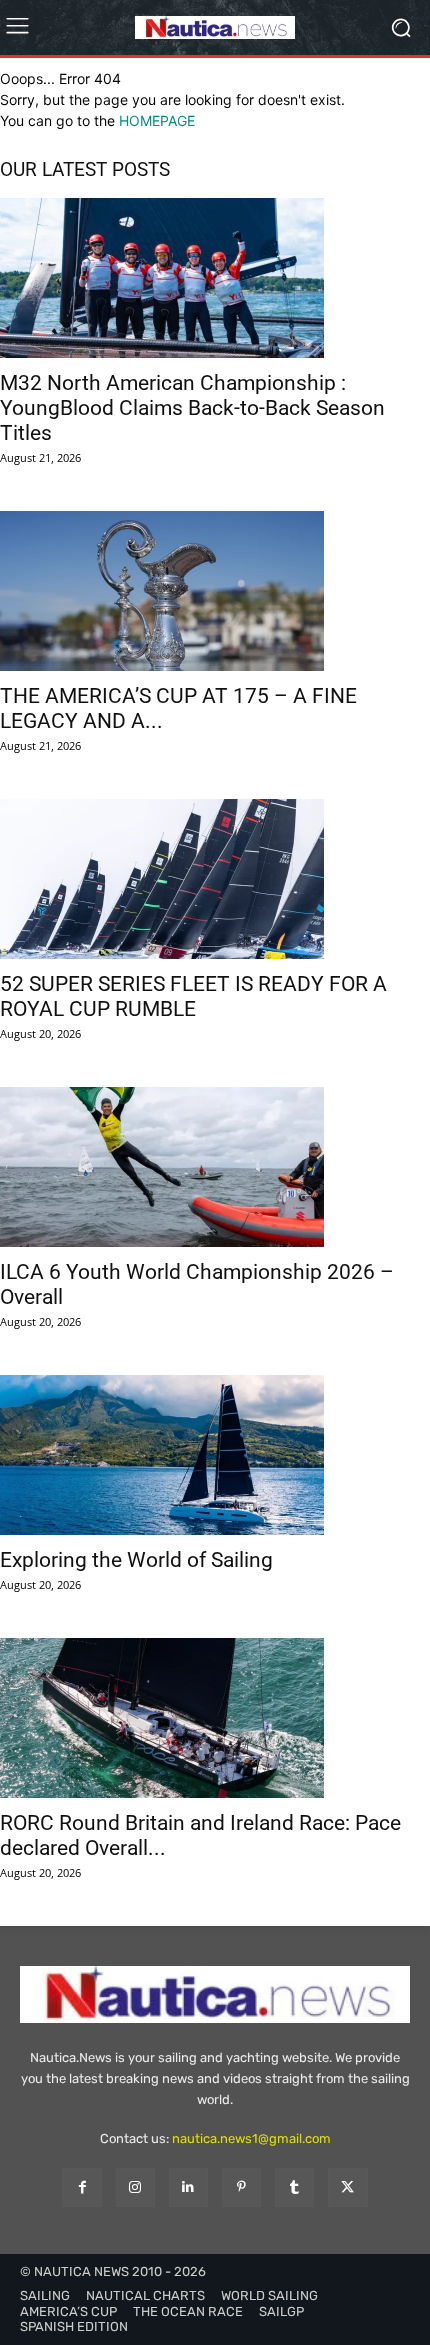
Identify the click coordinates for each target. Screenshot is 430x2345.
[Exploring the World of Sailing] (215, 1455)
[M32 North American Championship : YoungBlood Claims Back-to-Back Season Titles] (215, 278)
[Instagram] (135, 2187)
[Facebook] (81, 2187)
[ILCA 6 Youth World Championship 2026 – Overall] (215, 1167)
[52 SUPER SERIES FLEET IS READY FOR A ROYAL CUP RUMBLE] (215, 879)
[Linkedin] (188, 2187)
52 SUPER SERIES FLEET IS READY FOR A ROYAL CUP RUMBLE (193, 996)
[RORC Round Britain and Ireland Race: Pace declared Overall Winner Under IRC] (215, 1718)
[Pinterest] (241, 2187)
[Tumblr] (294, 2187)
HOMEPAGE (157, 120)
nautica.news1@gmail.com (251, 2138)
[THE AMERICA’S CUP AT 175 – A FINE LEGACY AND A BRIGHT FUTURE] (215, 591)
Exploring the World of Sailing (136, 1560)
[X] (347, 2187)
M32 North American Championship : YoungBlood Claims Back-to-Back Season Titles (192, 408)
